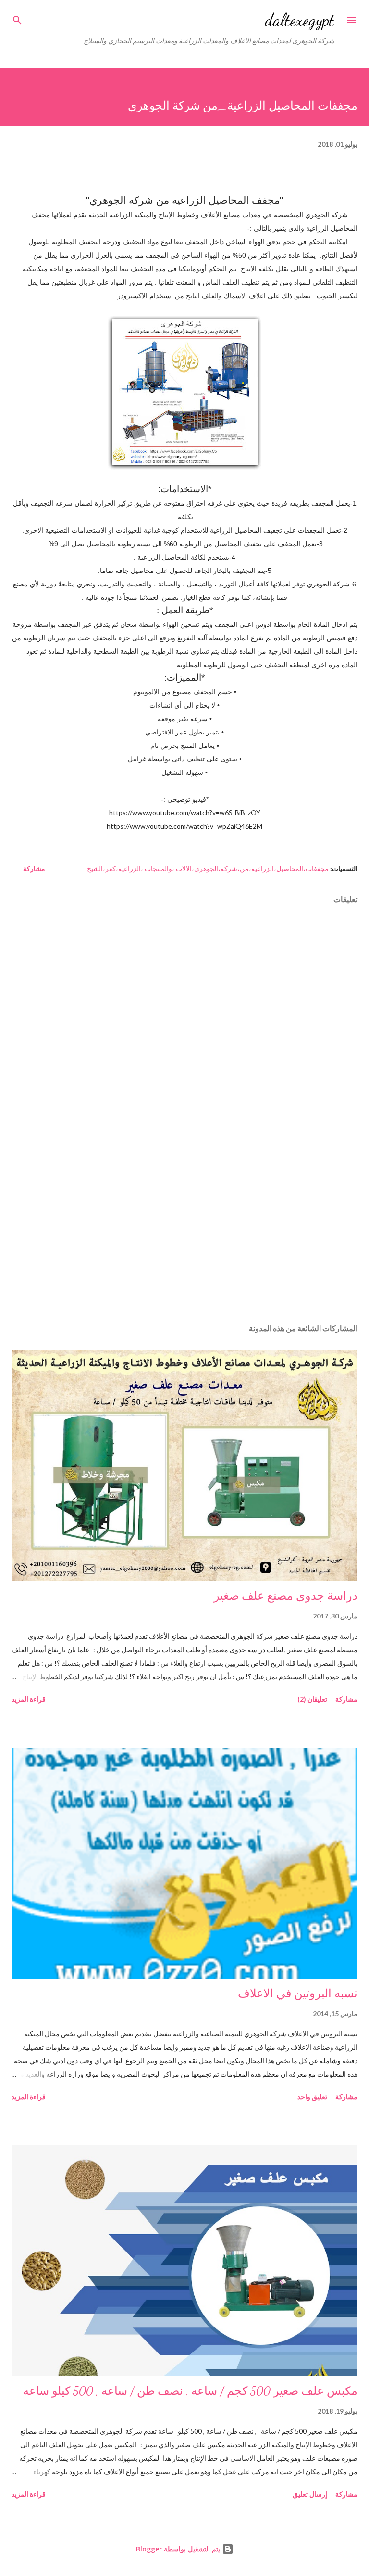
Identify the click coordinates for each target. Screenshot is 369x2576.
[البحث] (17, 17)
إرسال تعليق (310, 2494)
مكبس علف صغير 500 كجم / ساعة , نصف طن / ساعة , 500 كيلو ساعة (190, 2391)
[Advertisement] (184, 1225)
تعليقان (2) (312, 1699)
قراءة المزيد (29, 1699)
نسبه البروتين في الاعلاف (298, 1994)
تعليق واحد (312, 2097)
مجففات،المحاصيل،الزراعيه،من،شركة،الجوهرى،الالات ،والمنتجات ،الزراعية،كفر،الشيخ (208, 868)
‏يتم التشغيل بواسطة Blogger (179, 2549)
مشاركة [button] (34, 868)
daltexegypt (300, 20)
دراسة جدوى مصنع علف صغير (286, 1596)
